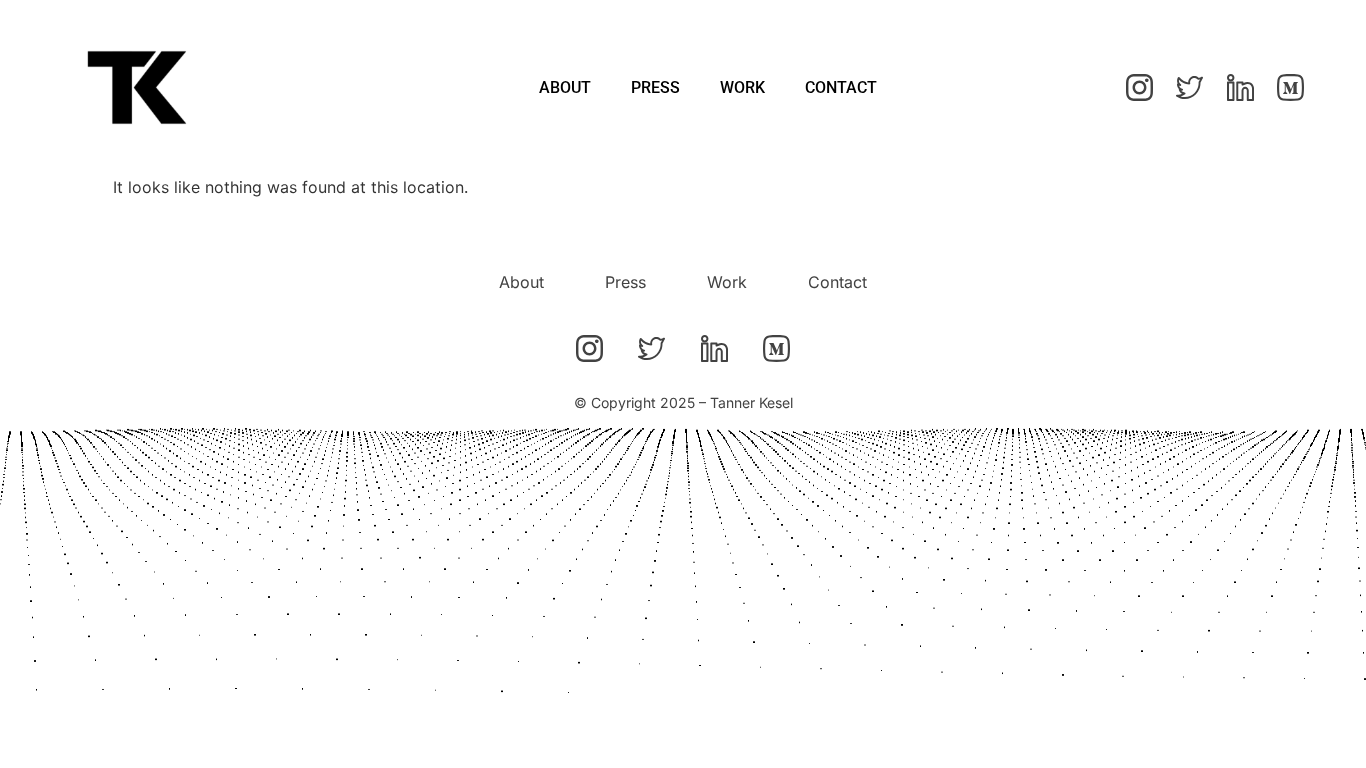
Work (742, 87)
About (565, 87)
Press (655, 87)
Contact (841, 87)
